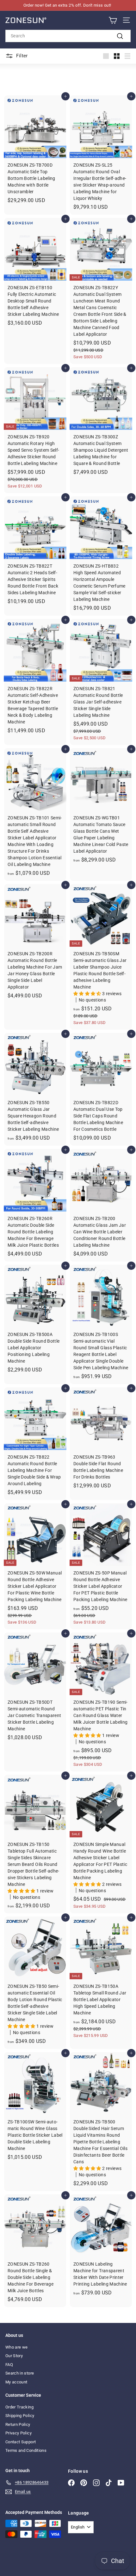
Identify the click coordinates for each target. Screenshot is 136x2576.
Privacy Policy (19, 2433)
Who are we (17, 2347)
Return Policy (18, 2424)
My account (16, 2382)
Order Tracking (19, 2407)
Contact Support (21, 2442)
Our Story (14, 2356)
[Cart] (113, 20)
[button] (88, 994)
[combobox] (68, 36)
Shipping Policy (20, 2416)
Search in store (20, 2373)
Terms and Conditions (26, 2450)
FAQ (9, 2365)
